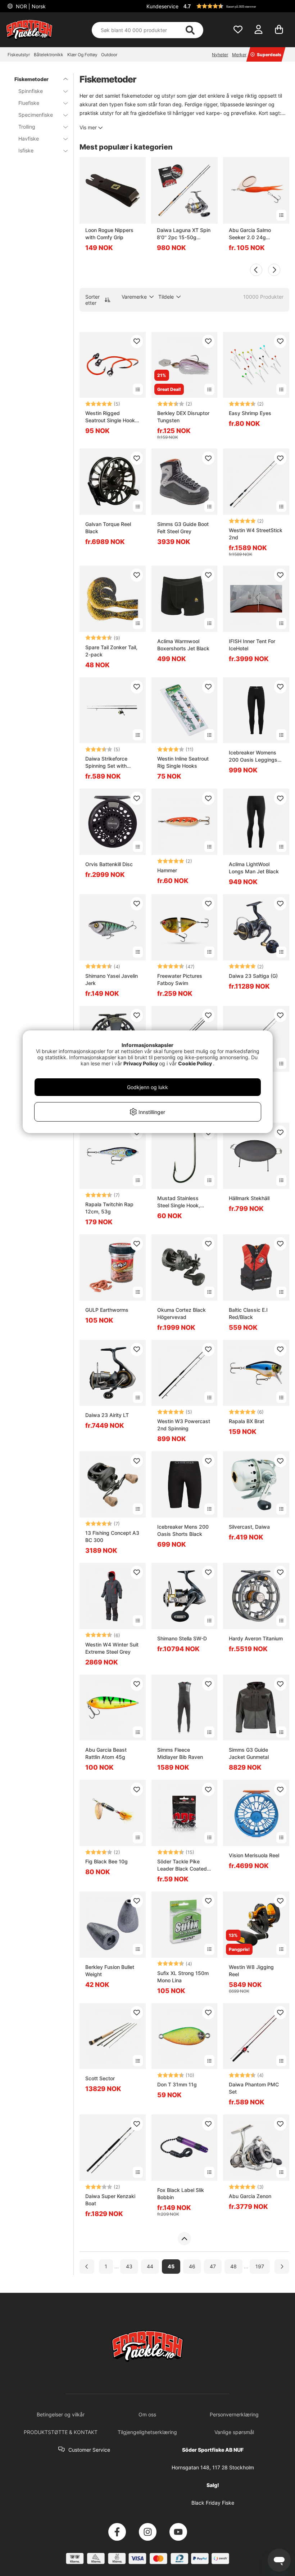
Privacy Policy (141, 1063)
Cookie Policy (195, 1063)
